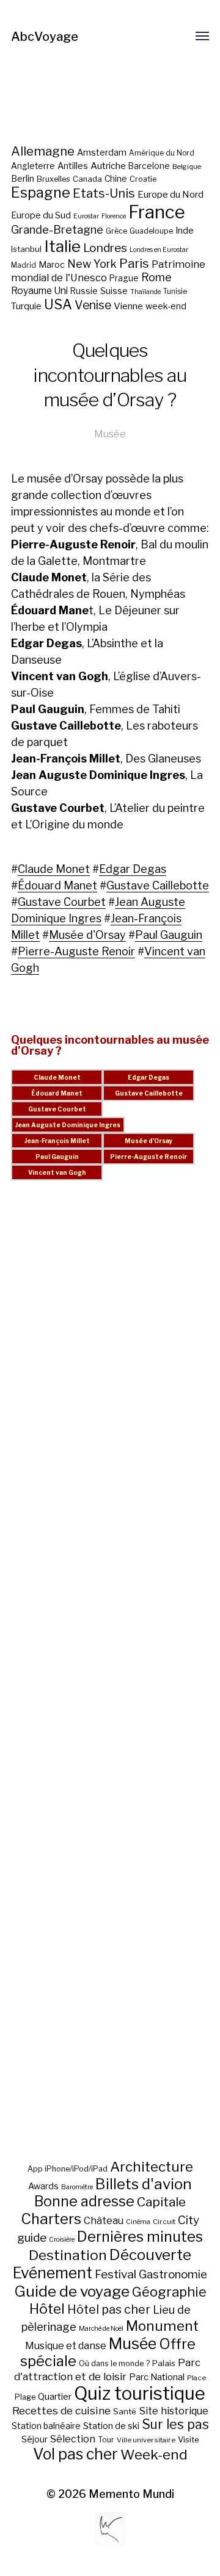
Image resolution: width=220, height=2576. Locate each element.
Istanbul (26, 249)
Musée (110, 434)
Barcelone (149, 166)
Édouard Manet (57, 885)
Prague (124, 278)
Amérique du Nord (162, 153)
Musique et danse (66, 2346)
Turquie (26, 306)
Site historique (174, 2411)
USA (58, 304)
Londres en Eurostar (159, 250)
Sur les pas (175, 2424)
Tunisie (175, 292)
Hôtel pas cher (109, 2309)
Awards (43, 2186)
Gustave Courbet (62, 902)
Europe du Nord (170, 194)
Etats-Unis (104, 193)
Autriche (108, 166)
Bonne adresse (84, 2201)
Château (104, 2220)
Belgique (187, 167)
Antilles (73, 166)
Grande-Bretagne (57, 230)
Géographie (169, 2292)
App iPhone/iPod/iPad (68, 2169)
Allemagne (43, 151)
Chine (116, 179)
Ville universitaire (146, 2440)
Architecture (152, 2167)
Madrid (24, 265)
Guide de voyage (72, 2291)
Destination (68, 2255)
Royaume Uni (39, 291)
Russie (84, 291)
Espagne (41, 193)
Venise (93, 305)
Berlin (23, 179)
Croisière (62, 2240)
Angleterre (33, 166)
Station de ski (111, 2426)
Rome (156, 277)
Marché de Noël (101, 2329)
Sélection (73, 2439)
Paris (134, 263)
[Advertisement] (110, 1684)
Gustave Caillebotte (158, 885)
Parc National (157, 2377)
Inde (185, 231)
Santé (125, 2411)
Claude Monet (54, 869)
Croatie (143, 179)
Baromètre (77, 2187)
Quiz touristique (140, 2393)
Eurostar (86, 216)
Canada (87, 179)
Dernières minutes (140, 2237)
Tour (106, 2440)
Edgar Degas (133, 869)
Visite (189, 2439)
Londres (105, 248)
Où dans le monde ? (114, 2363)
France (157, 212)
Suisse (114, 291)
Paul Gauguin (169, 935)
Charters (51, 2219)
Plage (25, 2397)
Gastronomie (173, 2274)
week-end (166, 306)
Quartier (55, 2397)
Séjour (35, 2439)
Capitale (161, 2202)
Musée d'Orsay (87, 935)
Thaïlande (145, 292)
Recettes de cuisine (61, 2410)
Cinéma (138, 2222)
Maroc (52, 264)
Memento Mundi (131, 2494)
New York (92, 264)
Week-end (154, 2455)
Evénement (53, 2273)
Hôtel (47, 2309)
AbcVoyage (45, 37)
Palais (164, 2363)
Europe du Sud (41, 215)
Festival (116, 2274)
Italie (62, 246)
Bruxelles (53, 179)
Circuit (164, 2222)
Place (196, 2378)
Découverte (150, 2255)
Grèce (116, 231)
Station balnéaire (46, 2426)
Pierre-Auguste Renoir (76, 951)
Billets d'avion (144, 2184)
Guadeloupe (151, 231)
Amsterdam (102, 152)
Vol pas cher (75, 2454)
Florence (114, 216)
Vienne (128, 306)
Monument (162, 2326)
